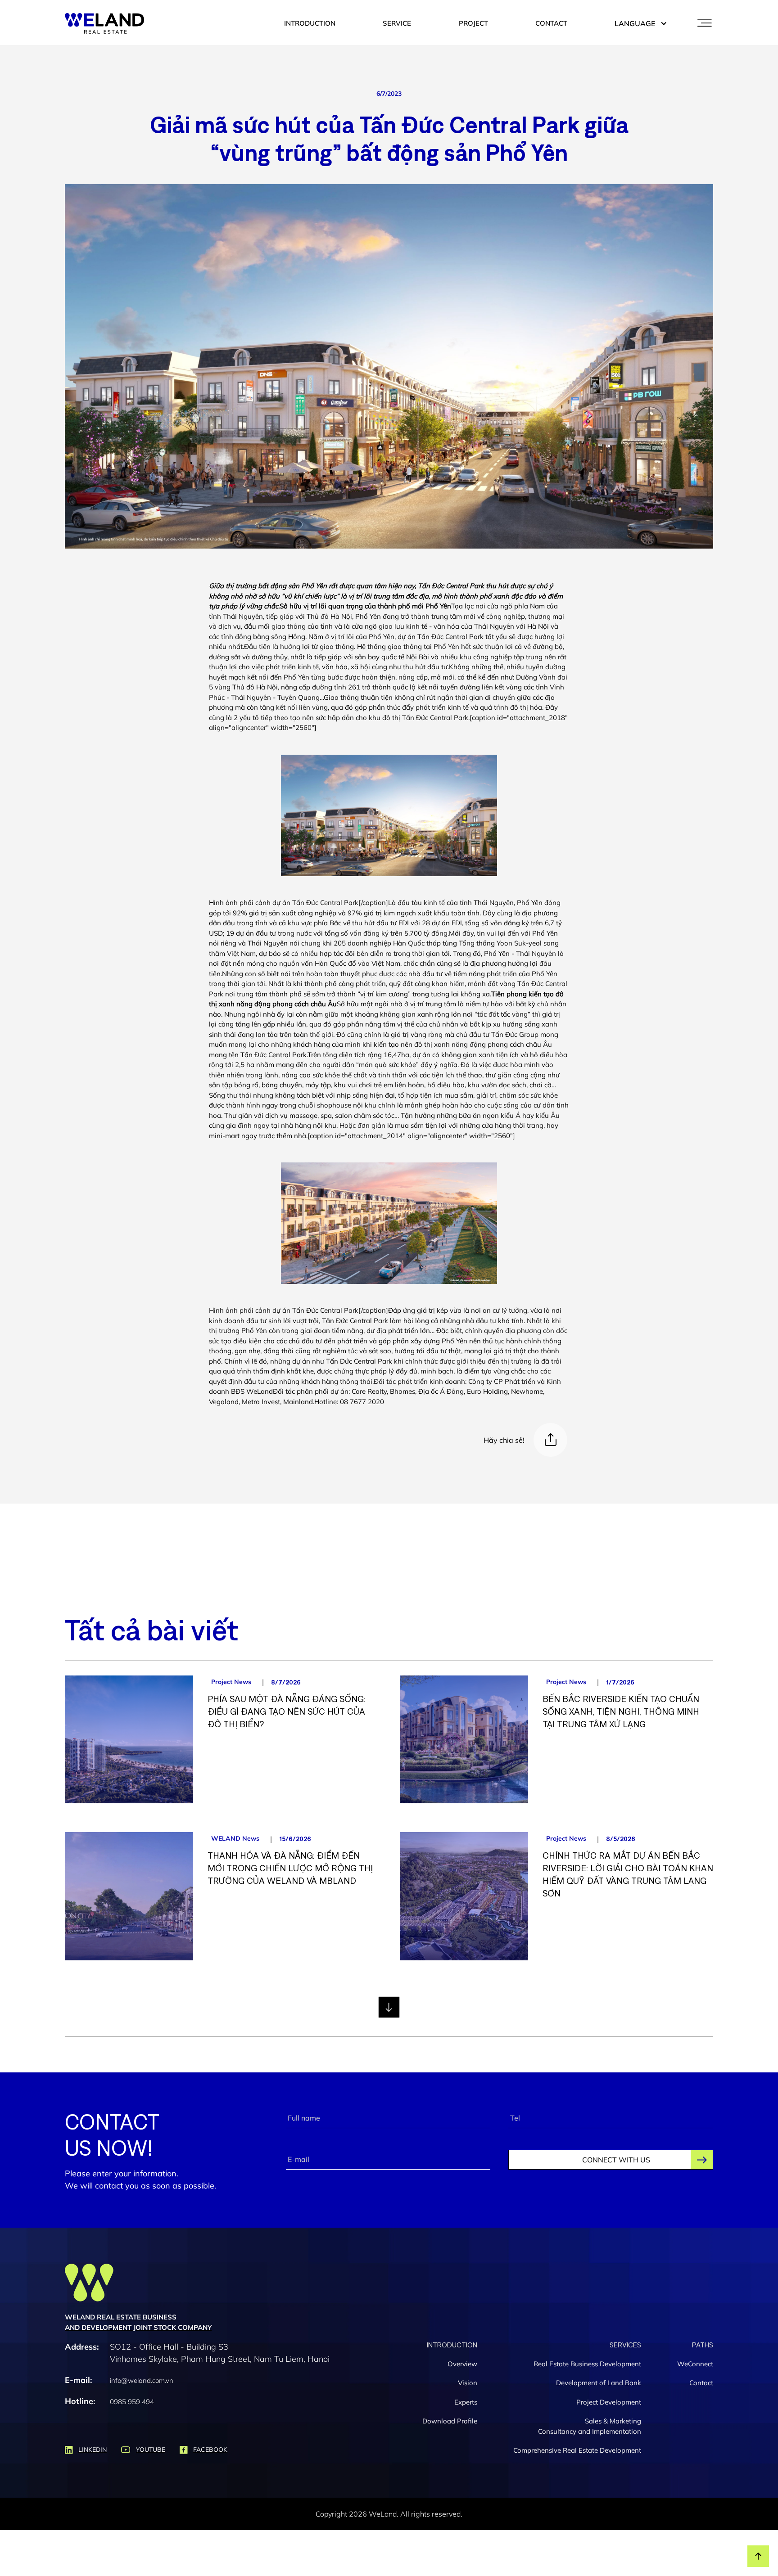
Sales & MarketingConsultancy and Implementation (590, 2426)
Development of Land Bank (599, 2383)
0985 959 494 (132, 2402)
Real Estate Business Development (587, 2364)
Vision (468, 2383)
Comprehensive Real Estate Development (577, 2450)
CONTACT (551, 23)
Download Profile (450, 2421)
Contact (701, 2383)
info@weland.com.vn (142, 2380)
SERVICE (397, 23)
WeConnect (695, 2364)
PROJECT (473, 23)
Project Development (609, 2402)
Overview (462, 2364)
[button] (636, 23)
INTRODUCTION (310, 23)
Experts (466, 2402)
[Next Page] (389, 2007)
